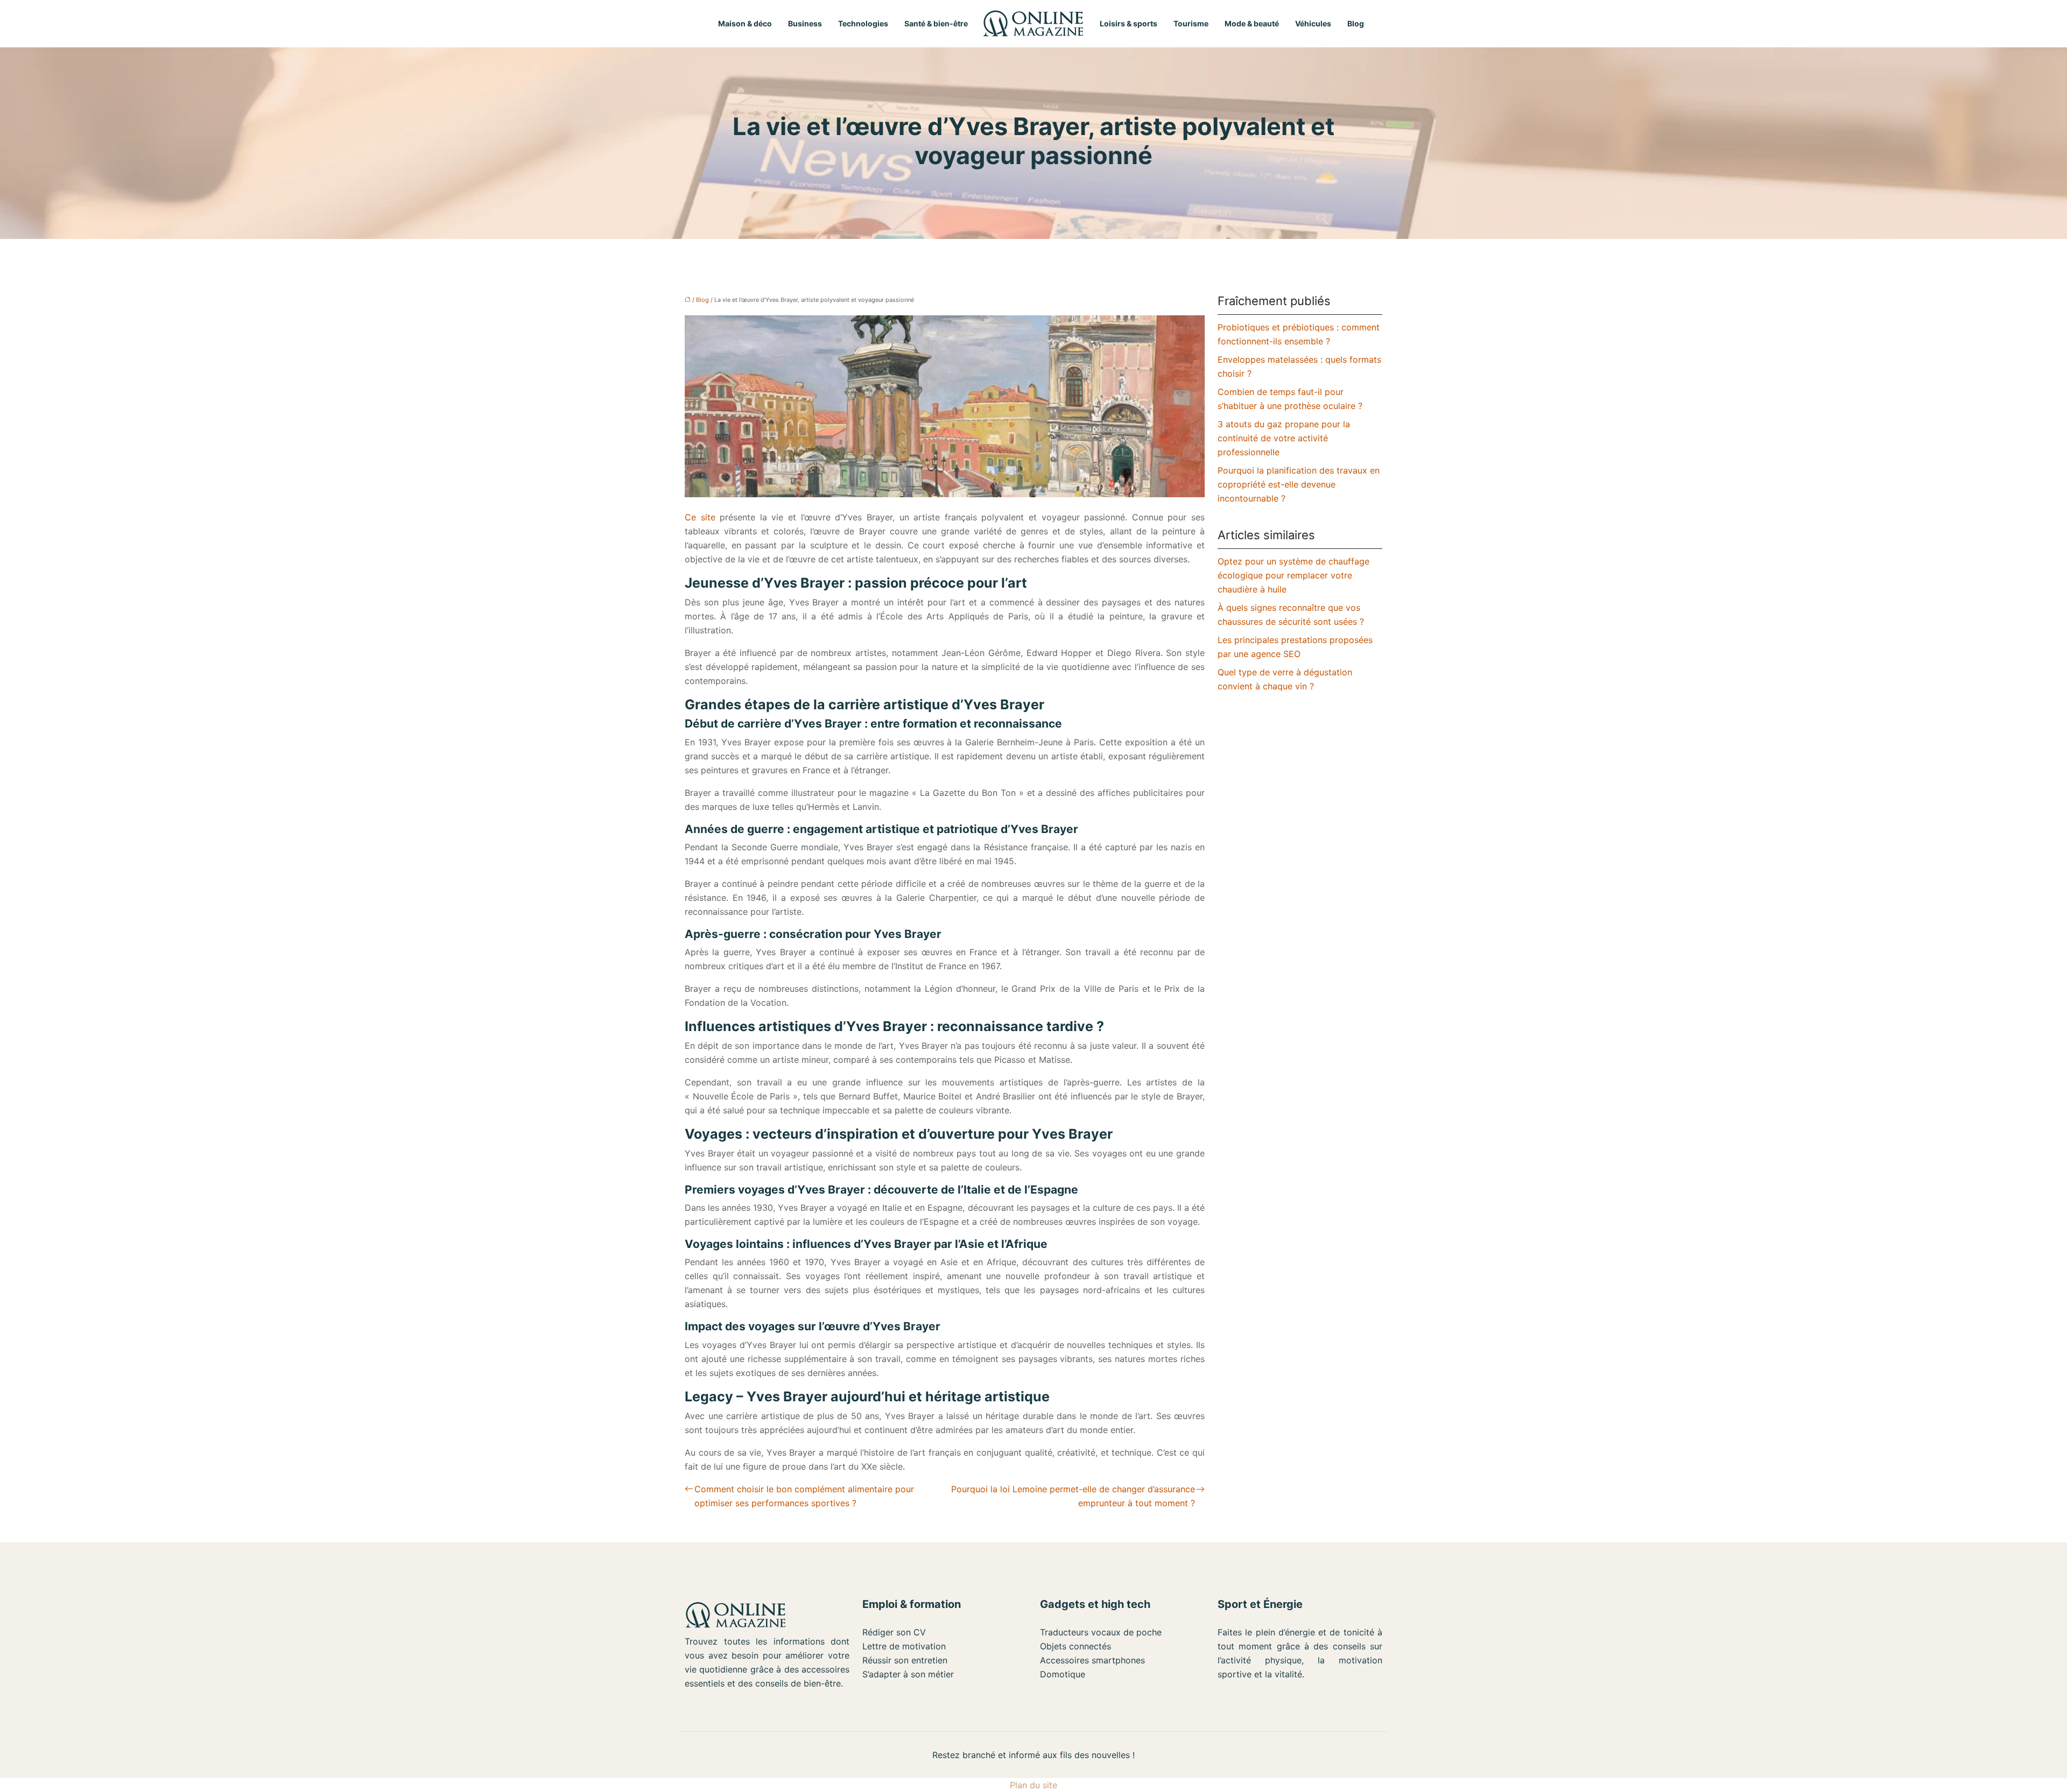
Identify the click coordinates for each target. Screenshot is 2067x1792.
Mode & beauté (1252, 23)
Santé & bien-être (936, 23)
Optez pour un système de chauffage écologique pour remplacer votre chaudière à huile (1293, 575)
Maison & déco (745, 23)
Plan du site (1033, 1785)
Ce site (700, 517)
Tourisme (1191, 23)
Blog (1356, 23)
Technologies (863, 23)
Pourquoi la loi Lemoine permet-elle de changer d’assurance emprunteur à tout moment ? (1073, 1496)
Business (805, 23)
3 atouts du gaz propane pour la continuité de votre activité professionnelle (1284, 438)
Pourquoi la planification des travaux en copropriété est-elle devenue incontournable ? (1299, 484)
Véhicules (1313, 23)
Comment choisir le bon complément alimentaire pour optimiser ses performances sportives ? (804, 1496)
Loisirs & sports (1129, 23)
